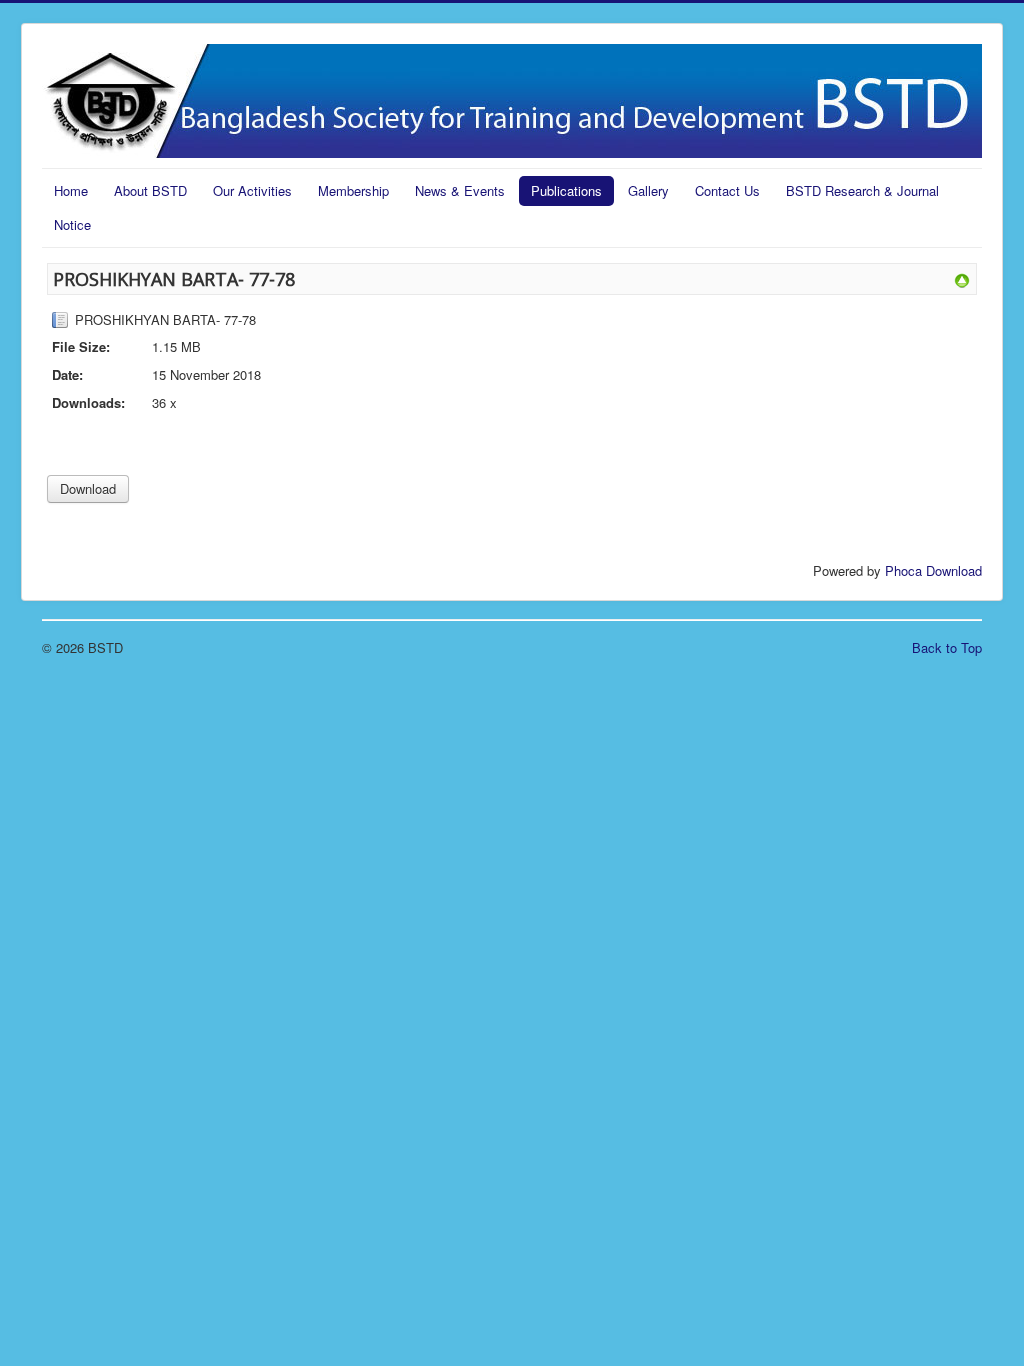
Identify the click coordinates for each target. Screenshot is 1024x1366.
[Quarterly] (962, 278)
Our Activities (252, 190)
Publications (566, 190)
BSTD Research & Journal (862, 190)
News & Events (460, 190)
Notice (72, 224)
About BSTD (150, 190)
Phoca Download (933, 570)
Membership (353, 190)
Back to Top (947, 647)
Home (71, 190)
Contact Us (727, 190)
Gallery (648, 190)
